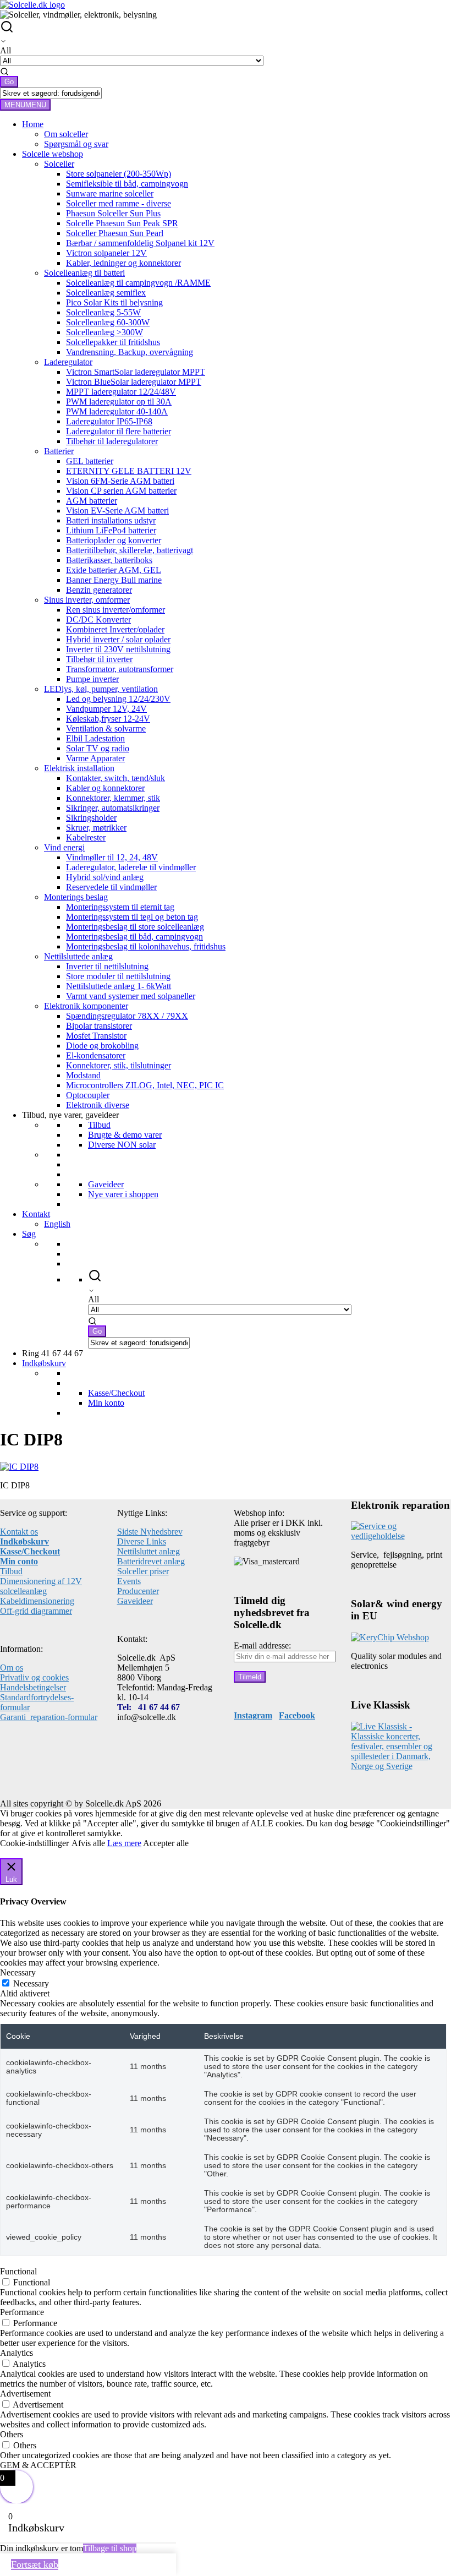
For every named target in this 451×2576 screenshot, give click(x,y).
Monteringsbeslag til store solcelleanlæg (135, 927)
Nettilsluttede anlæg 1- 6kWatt (119, 986)
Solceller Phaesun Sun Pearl (115, 233)
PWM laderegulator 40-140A (117, 411)
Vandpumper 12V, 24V (106, 709)
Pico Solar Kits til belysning (114, 302)
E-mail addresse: (262, 1646)
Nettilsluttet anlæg (148, 1551)
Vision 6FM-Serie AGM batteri (120, 481)
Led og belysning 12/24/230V (118, 699)
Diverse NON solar (122, 1145)
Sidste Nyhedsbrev (150, 1532)
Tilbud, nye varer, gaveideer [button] (70, 1115)
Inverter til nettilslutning (107, 966)
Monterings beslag (76, 897)
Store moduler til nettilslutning (118, 976)
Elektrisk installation (79, 768)
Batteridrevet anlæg (151, 1561)
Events (129, 1581)
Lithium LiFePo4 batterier (111, 530)
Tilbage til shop (110, 2548)
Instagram (253, 1715)
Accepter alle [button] (166, 1843)
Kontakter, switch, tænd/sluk (116, 778)
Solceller (59, 164)
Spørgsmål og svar (76, 144)
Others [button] (12, 2434)
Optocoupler (88, 1095)
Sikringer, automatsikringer (113, 808)
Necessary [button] (18, 1972)
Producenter (138, 1591)
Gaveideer (106, 1184)
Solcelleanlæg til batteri (84, 273)
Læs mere (124, 1843)
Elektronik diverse (98, 1105)
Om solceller (66, 134)
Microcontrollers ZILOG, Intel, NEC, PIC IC (145, 1085)
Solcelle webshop (53, 154)
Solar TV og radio (98, 748)
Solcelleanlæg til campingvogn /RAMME (138, 283)
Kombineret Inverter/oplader (115, 629)
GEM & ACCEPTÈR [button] (38, 2465)
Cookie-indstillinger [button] (34, 1843)
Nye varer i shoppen (123, 1194)
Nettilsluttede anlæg (78, 956)
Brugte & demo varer (125, 1135)
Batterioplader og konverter (114, 540)
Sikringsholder (91, 818)
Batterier (59, 451)
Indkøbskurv (44, 1363)
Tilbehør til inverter (99, 659)
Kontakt (36, 1214)
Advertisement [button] (25, 2394)
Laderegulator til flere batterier (119, 431)
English (57, 1224)
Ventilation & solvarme (106, 728)
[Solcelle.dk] (32, 5)
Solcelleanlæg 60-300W (108, 322)
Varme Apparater (95, 758)
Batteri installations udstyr (111, 520)
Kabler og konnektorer (105, 788)
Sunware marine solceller (110, 193)
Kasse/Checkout (116, 1393)
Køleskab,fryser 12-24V (108, 719)
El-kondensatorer (96, 1055)
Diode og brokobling (102, 1046)
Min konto (106, 1403)
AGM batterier (92, 501)
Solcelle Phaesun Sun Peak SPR (122, 223)
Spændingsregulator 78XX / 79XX (127, 1016)
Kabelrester (86, 837)
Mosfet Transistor (96, 1036)
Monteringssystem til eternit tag (120, 907)
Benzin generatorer (99, 590)
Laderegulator (68, 362)
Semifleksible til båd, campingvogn (127, 184)
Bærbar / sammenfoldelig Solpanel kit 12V (140, 243)
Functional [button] (18, 2271)
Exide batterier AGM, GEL (114, 570)
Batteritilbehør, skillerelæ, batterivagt (130, 550)
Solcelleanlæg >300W (105, 332)
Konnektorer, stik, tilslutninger (119, 1065)
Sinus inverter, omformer (87, 600)
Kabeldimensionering (37, 1601)
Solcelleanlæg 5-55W (103, 312)
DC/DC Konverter (98, 620)
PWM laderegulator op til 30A (119, 402)
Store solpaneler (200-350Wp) (119, 174)
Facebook (297, 1715)
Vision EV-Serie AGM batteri (117, 511)
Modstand (83, 1075)
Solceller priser (143, 1571)
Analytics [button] (16, 2353)
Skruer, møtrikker (96, 828)
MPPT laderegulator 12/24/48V (121, 392)
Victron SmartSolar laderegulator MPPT (136, 372)
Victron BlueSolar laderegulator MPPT (134, 382)
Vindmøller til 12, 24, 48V (112, 857)
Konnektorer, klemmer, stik (113, 798)
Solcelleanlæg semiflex (106, 293)
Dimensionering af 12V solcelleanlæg (41, 1586)
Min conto (19, 1561)
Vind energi (64, 847)
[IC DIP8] (19, 1467)
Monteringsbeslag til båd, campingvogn (134, 937)
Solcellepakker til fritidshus (113, 342)
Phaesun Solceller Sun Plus (113, 213)
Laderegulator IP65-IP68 (109, 421)
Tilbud (99, 1125)
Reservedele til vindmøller (111, 887)
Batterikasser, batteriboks (109, 560)
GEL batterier (90, 461)
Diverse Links (142, 1541)
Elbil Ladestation (95, 738)
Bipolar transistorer (99, 1026)
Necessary (31, 1983)
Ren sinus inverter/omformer (116, 610)
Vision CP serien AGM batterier (121, 491)
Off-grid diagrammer (36, 1611)
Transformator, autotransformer (120, 669)
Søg (29, 1234)
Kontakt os (19, 1532)
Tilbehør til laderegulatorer (112, 441)
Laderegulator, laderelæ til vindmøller (131, 867)
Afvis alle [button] (88, 1843)
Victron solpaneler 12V (106, 253)
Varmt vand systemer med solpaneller (131, 996)
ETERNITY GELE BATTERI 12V (129, 471)
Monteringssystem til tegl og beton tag (132, 917)
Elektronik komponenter (86, 1006)
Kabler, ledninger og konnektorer (123, 263)
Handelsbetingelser (33, 1687)
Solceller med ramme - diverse (119, 203)
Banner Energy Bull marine (114, 580)
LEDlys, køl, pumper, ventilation (101, 689)
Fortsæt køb (35, 2564)
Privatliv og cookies (34, 1677)
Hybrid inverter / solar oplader (118, 639)
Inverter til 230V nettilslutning (118, 649)
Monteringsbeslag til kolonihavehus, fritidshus (146, 946)
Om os (12, 1668)
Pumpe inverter (92, 679)
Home (33, 124)
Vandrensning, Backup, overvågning (130, 352)
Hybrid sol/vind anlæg (105, 877)
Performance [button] (22, 2312)
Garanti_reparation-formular (49, 1717)
